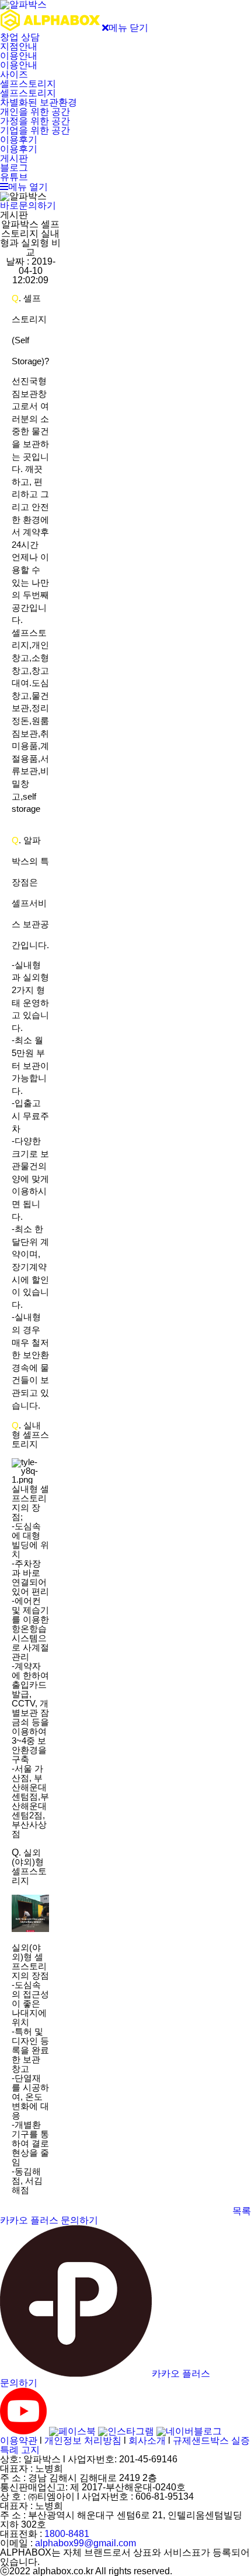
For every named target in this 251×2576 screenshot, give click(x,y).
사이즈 (14, 74)
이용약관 (19, 2440)
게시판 (14, 158)
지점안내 (19, 46)
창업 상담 (20, 37)
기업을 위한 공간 (35, 130)
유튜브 (14, 177)
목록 (242, 2211)
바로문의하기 (28, 205)
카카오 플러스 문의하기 (49, 2220)
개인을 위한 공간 (35, 112)
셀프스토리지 (28, 84)
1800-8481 (67, 2534)
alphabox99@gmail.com (86, 2543)
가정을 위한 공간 (35, 121)
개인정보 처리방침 (83, 2440)
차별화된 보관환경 (39, 102)
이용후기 (19, 140)
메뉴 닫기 (128, 28)
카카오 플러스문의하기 (105, 2378)
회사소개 (147, 2440)
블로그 (14, 168)
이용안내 (19, 56)
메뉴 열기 (28, 187)
